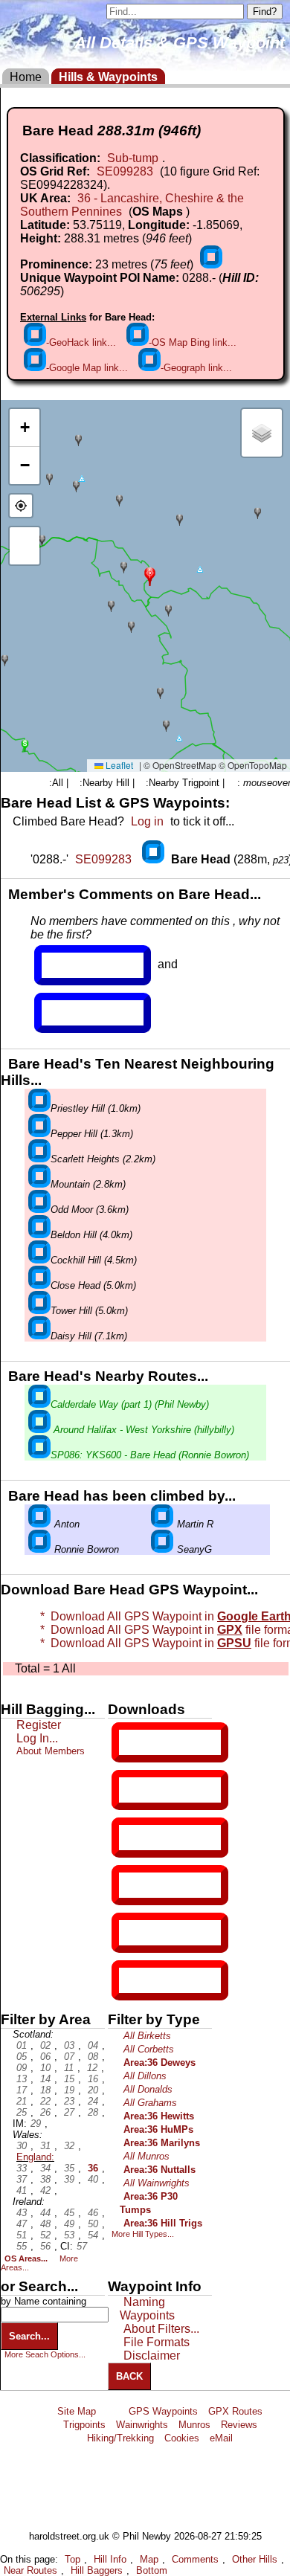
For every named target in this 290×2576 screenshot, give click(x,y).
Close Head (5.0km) (93, 1285)
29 (36, 2123)
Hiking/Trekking (120, 2438)
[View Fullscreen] (25, 546)
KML (132, 1885)
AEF (132, 1933)
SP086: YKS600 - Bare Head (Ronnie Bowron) (150, 1455)
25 (22, 2112)
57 (82, 2246)
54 (93, 2235)
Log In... (72, 1013)
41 (22, 2190)
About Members (51, 1751)
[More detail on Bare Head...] (155, 859)
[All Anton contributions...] (39, 1524)
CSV (132, 1980)
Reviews (239, 2425)
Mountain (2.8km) (88, 1184)
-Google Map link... (87, 368)
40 (93, 2179)
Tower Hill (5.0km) (89, 1311)
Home (26, 77)
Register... (78, 965)
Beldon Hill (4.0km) (91, 1235)
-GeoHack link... (81, 342)
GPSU (135, 1838)
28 (93, 2112)
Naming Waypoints (147, 2309)
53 (69, 2235)
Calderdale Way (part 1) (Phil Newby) (130, 1404)
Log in (147, 821)
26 (45, 2112)
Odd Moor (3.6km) (90, 1210)
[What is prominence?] (211, 264)
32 (69, 2146)
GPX (132, 1742)
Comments (195, 2559)
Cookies (182, 2438)
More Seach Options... (45, 2354)
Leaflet (118, 765)
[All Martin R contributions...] (162, 1524)
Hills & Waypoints (108, 77)
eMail (221, 2438)
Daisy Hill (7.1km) (89, 1336)
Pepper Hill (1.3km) (92, 1134)
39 (69, 2179)
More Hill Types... (143, 2234)
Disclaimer (152, 2356)
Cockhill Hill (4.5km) (94, 1260)
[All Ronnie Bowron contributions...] (39, 1549)
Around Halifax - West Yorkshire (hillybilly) (142, 1430)
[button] (150, 575)
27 (69, 2112)
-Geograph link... (196, 368)
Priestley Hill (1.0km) (96, 1108)
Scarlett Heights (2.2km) (103, 1159)
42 (45, 2190)
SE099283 (125, 171)
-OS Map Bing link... (193, 342)
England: (35, 2157)
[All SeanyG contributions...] (162, 1549)
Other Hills (255, 2559)
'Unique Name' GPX (167, 1789)
